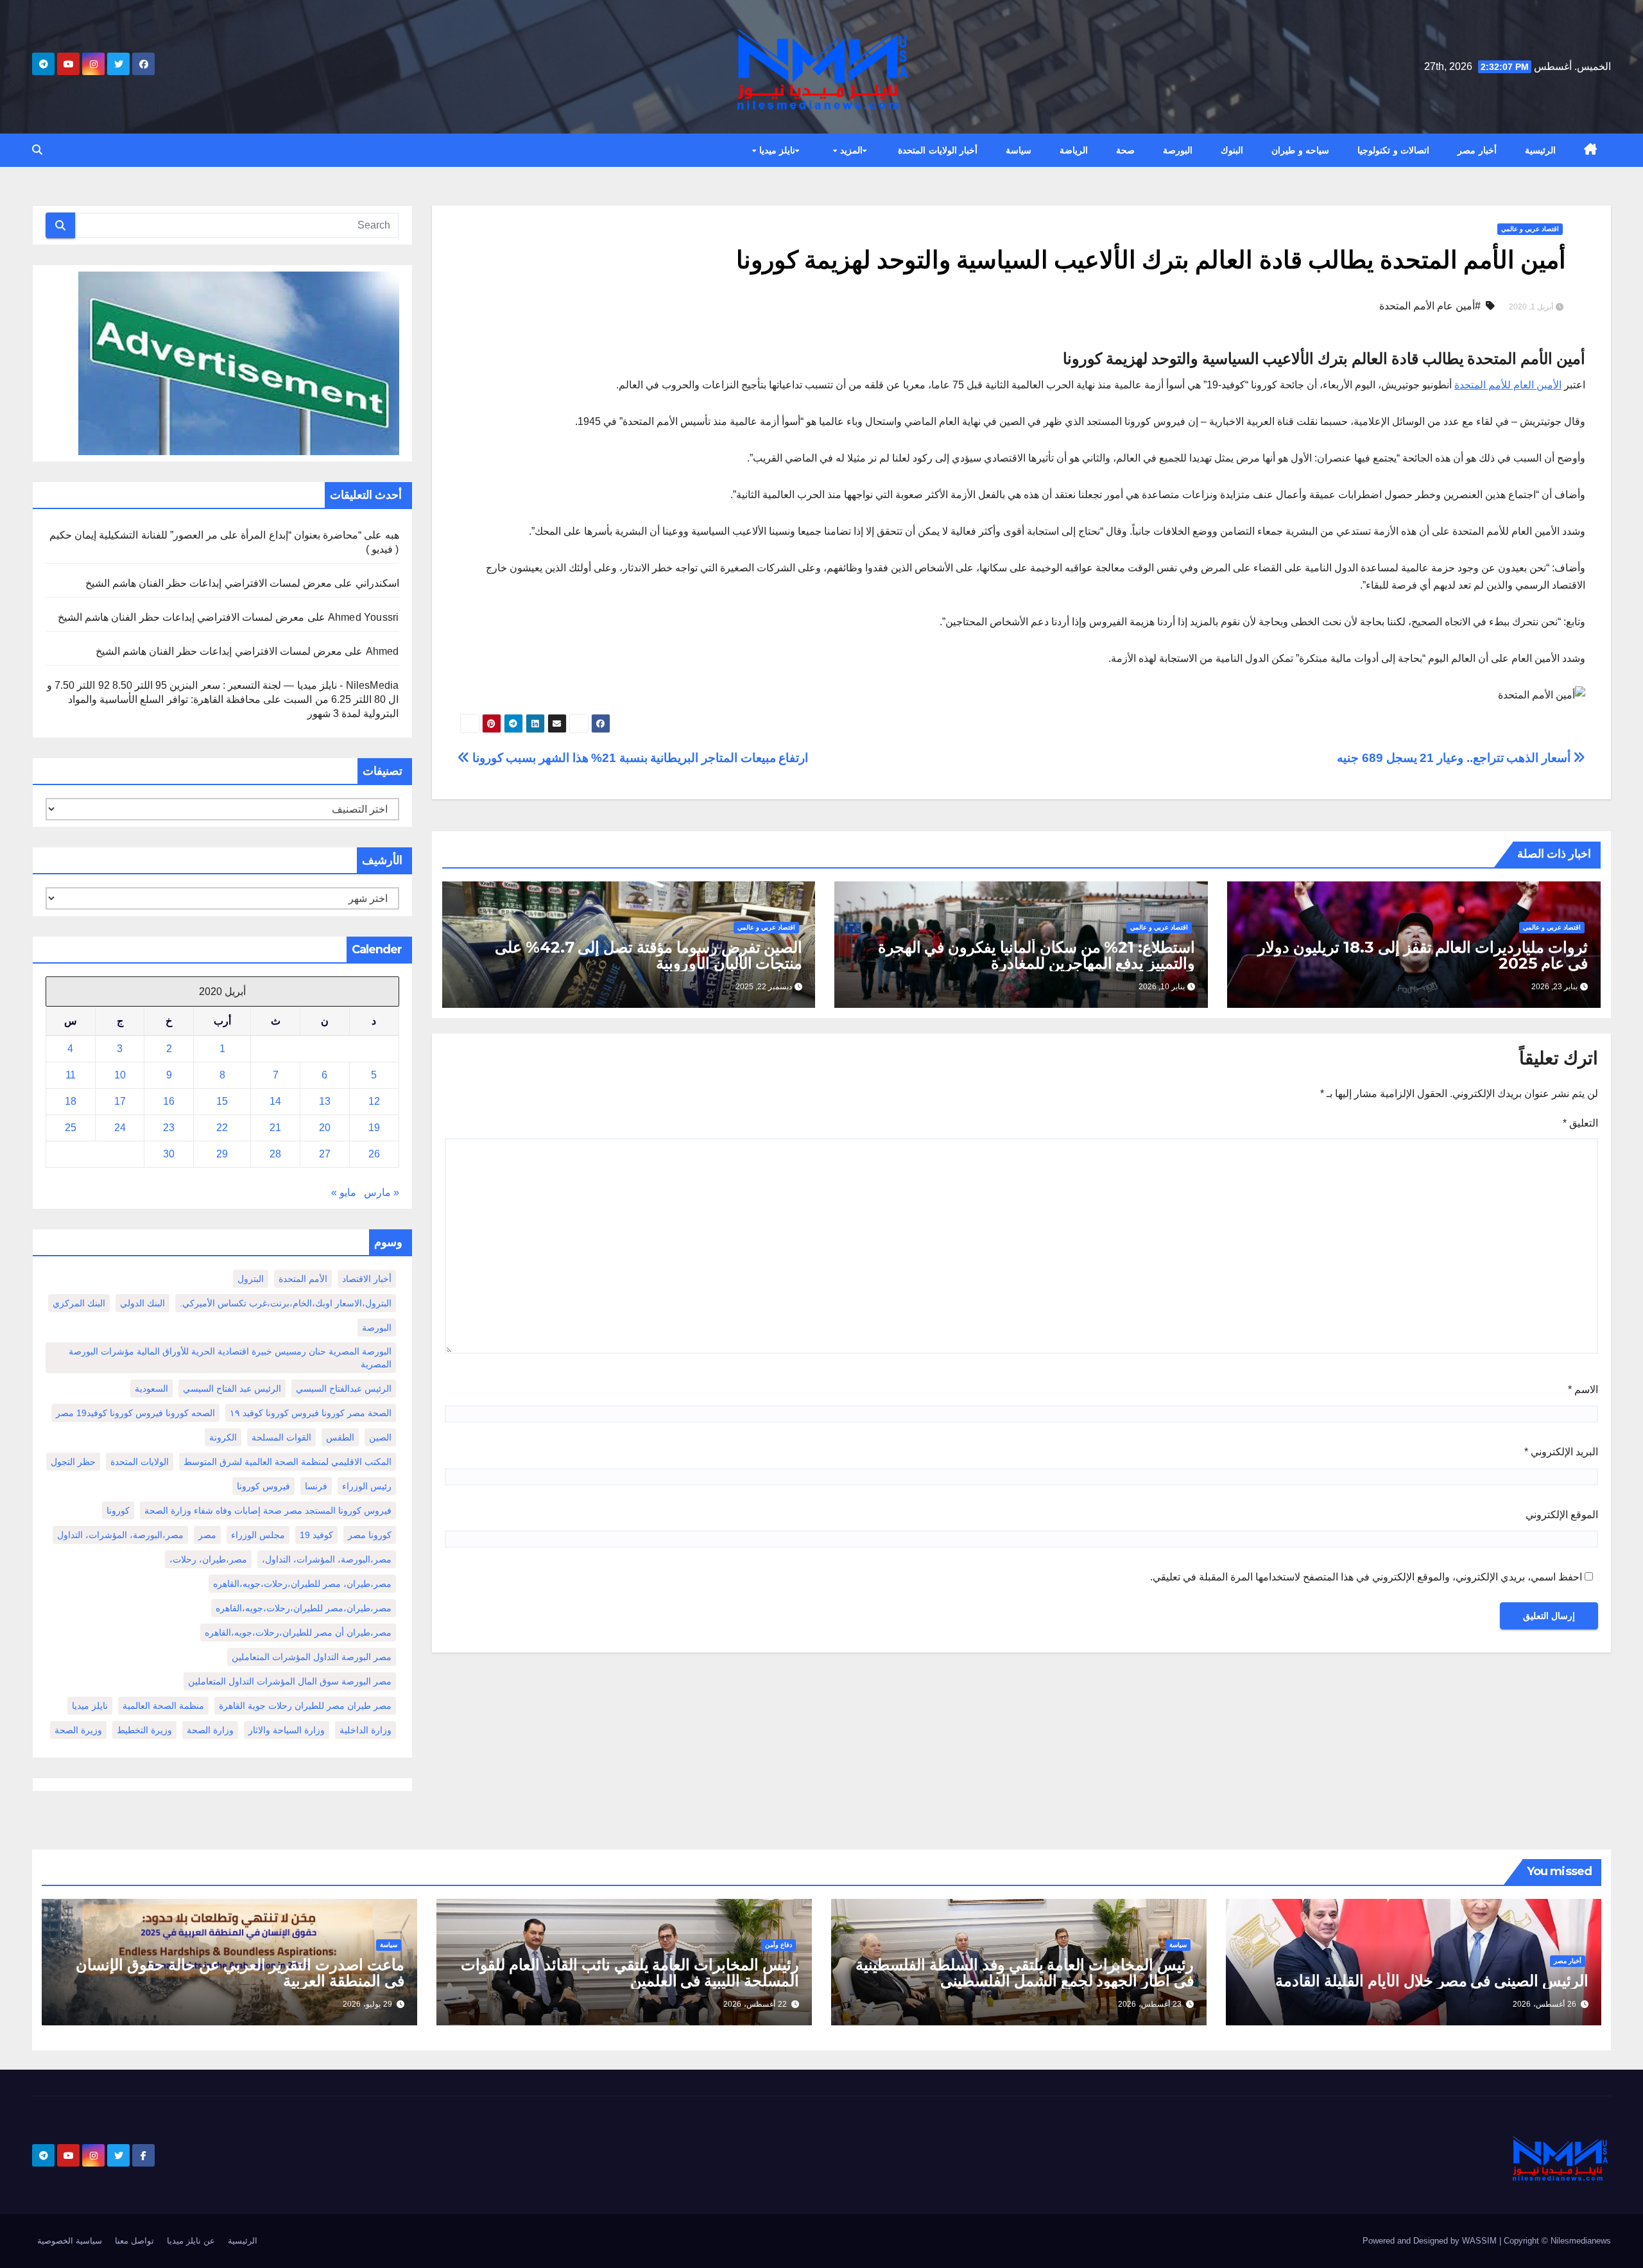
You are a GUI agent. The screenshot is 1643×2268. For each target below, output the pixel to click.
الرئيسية (1540, 150)
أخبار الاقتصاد (367, 1279)
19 (374, 1128)
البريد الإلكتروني (1561, 1452)
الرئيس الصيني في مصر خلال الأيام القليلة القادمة (1432, 1981)
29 (222, 1154)
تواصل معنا (134, 2241)
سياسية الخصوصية (70, 2241)
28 (275, 1154)
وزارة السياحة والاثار (287, 1730)
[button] (37, 150)
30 (169, 1154)
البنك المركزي (79, 1303)
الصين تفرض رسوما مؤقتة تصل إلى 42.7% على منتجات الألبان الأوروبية (649, 955)
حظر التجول (73, 1462)
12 (374, 1101)
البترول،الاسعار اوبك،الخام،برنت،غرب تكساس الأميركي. (286, 1303)
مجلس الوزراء (258, 1535)
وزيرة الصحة (78, 1730)
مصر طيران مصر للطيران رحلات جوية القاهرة (305, 1706)
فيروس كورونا (263, 1486)
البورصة (1178, 150)
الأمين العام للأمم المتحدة (1508, 385)
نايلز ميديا (776, 150)
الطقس (340, 1437)
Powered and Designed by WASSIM (1431, 2241)
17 (120, 1101)
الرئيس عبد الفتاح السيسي (232, 1389)
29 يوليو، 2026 (367, 2004)
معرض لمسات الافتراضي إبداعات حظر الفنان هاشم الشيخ (209, 583)
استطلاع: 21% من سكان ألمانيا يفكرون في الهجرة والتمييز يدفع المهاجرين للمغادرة (1037, 955)
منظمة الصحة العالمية (163, 1706)
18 (71, 1101)
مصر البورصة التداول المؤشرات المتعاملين (312, 1657)
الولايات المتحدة (140, 1462)
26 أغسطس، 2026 (1544, 2004)
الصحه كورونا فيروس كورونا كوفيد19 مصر (135, 1413)
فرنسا (316, 1486)
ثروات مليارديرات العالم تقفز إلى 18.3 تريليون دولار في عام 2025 (1423, 955)
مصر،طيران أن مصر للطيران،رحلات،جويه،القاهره (298, 1632)
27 (325, 1154)
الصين (380, 1437)
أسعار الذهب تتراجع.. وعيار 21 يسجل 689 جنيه (1455, 758)
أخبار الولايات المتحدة (938, 150)
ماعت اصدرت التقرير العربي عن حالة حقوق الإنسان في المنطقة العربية (240, 1973)
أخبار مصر (1477, 150)
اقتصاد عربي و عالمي (1530, 229)
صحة (1125, 150)
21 (275, 1128)
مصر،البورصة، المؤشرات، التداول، (327, 1559)
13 (325, 1101)
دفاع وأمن (778, 1945)
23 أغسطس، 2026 (1150, 2004)
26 (374, 1154)
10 (120, 1075)
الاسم (1583, 1389)
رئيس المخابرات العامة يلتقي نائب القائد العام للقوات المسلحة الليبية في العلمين (630, 1973)
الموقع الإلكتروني (1562, 1515)
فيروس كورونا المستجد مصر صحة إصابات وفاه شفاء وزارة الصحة (268, 1511)
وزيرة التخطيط (144, 1730)
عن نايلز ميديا (191, 2241)
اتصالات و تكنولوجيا (1393, 150)
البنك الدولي (142, 1303)
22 (222, 1128)
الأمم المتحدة (303, 1279)
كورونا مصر (370, 1535)
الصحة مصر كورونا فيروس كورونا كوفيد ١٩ (311, 1413)
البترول (251, 1279)
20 (325, 1128)
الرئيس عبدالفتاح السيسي (344, 1389)
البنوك (1232, 150)
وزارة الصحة (210, 1730)
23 (169, 1128)
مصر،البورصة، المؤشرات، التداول (120, 1535)
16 (169, 1101)
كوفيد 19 (316, 1535)
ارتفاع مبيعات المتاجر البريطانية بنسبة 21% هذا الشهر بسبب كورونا (639, 758)
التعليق (1580, 1123)
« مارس (382, 1192)
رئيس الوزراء (367, 1486)
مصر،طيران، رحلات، (208, 1559)
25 (71, 1128)
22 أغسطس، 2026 (755, 2004)
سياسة (1019, 150)
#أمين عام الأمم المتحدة (1430, 306)
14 (275, 1101)
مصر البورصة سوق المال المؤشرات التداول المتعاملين (290, 1681)
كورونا (118, 1511)
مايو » (344, 1192)
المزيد (850, 150)
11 (71, 1075)
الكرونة (223, 1437)
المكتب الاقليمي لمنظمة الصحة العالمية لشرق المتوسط (288, 1462)
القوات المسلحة (281, 1437)
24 (120, 1128)
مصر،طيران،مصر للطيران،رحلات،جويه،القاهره (304, 1608)
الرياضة (1074, 150)
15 (222, 1101)
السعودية (151, 1389)
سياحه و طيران (1300, 150)
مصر (207, 1535)
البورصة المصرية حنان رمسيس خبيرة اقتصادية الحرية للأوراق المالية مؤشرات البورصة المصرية (230, 1358)
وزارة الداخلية (366, 1730)
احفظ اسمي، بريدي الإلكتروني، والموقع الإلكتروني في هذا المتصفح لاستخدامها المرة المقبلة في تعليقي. (1366, 1577)
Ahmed (383, 651)
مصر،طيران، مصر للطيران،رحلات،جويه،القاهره (302, 1584)
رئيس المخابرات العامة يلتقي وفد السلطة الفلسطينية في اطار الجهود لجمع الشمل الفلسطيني (1025, 1973)
